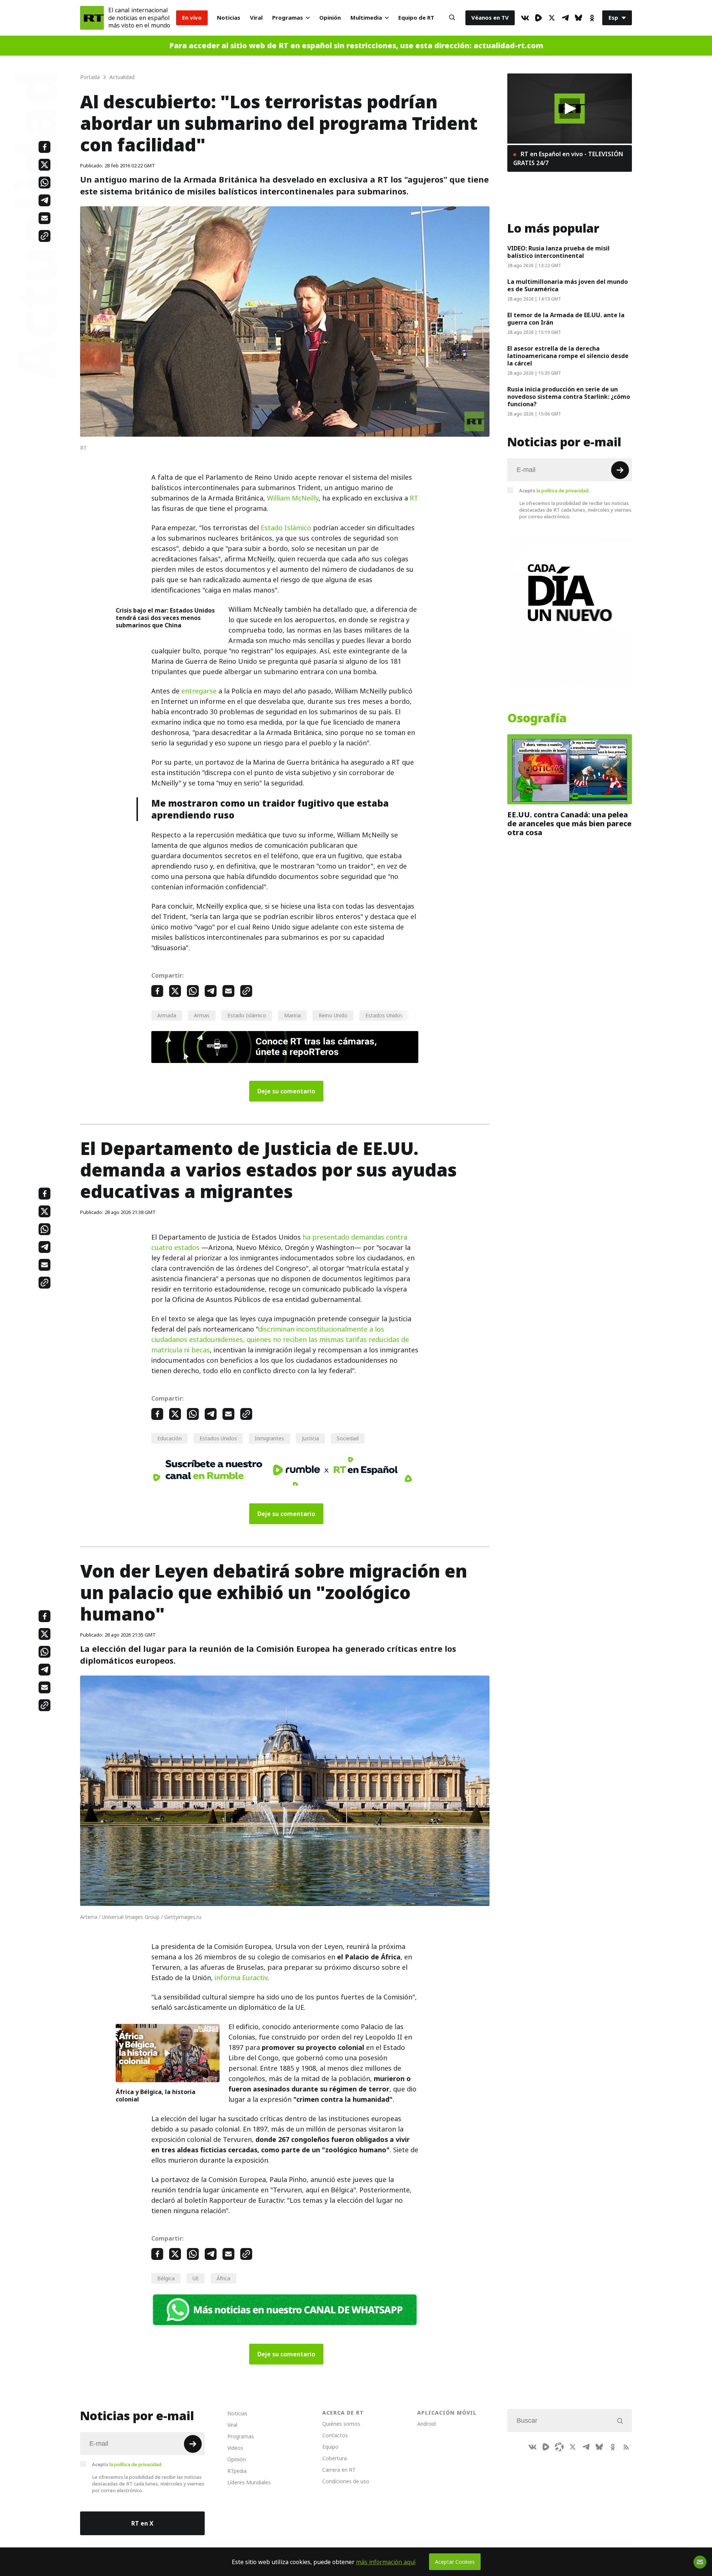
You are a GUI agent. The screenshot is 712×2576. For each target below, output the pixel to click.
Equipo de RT (416, 18)
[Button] (452, 18)
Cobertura (334, 2458)
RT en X (142, 2523)
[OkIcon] (592, 18)
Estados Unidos (384, 1015)
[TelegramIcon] (565, 18)
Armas (202, 1015)
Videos (235, 2448)
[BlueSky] (578, 18)
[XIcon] (552, 18)
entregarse (199, 691)
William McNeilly (293, 498)
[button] (570, 109)
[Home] (92, 18)
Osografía (537, 718)
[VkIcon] (525, 18)
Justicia (310, 1438)
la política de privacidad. (563, 490)
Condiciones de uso (346, 2481)
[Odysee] (559, 2447)
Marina (292, 1015)
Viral (256, 18)
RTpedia (237, 2471)
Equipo (330, 2447)
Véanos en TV (490, 18)
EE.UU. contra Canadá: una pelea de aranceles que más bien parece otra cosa (569, 824)
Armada (167, 1015)
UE (196, 2278)
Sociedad (348, 1438)
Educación (169, 1438)
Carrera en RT (339, 2470)
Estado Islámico (286, 528)
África (223, 2278)
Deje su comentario (286, 1091)
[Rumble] (538, 18)
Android (426, 2424)
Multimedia (366, 18)
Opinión (330, 18)
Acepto (554, 490)
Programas (288, 18)
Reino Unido (333, 1015)
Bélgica (166, 2278)
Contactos (335, 2435)
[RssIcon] (626, 2447)
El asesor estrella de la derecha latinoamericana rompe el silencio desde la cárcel (568, 356)
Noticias (229, 18)
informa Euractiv (241, 1978)
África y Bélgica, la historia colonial (156, 2096)
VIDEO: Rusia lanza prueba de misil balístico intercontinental (558, 252)
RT (414, 498)
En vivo (192, 18)
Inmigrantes (269, 1438)
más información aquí (386, 2562)
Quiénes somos (341, 2424)
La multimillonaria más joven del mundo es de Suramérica (568, 285)
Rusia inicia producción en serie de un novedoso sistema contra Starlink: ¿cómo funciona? (569, 397)
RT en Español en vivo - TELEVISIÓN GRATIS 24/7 (568, 158)
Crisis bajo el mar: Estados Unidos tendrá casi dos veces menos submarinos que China (165, 618)
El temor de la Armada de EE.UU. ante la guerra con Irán (566, 319)
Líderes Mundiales (249, 2482)
